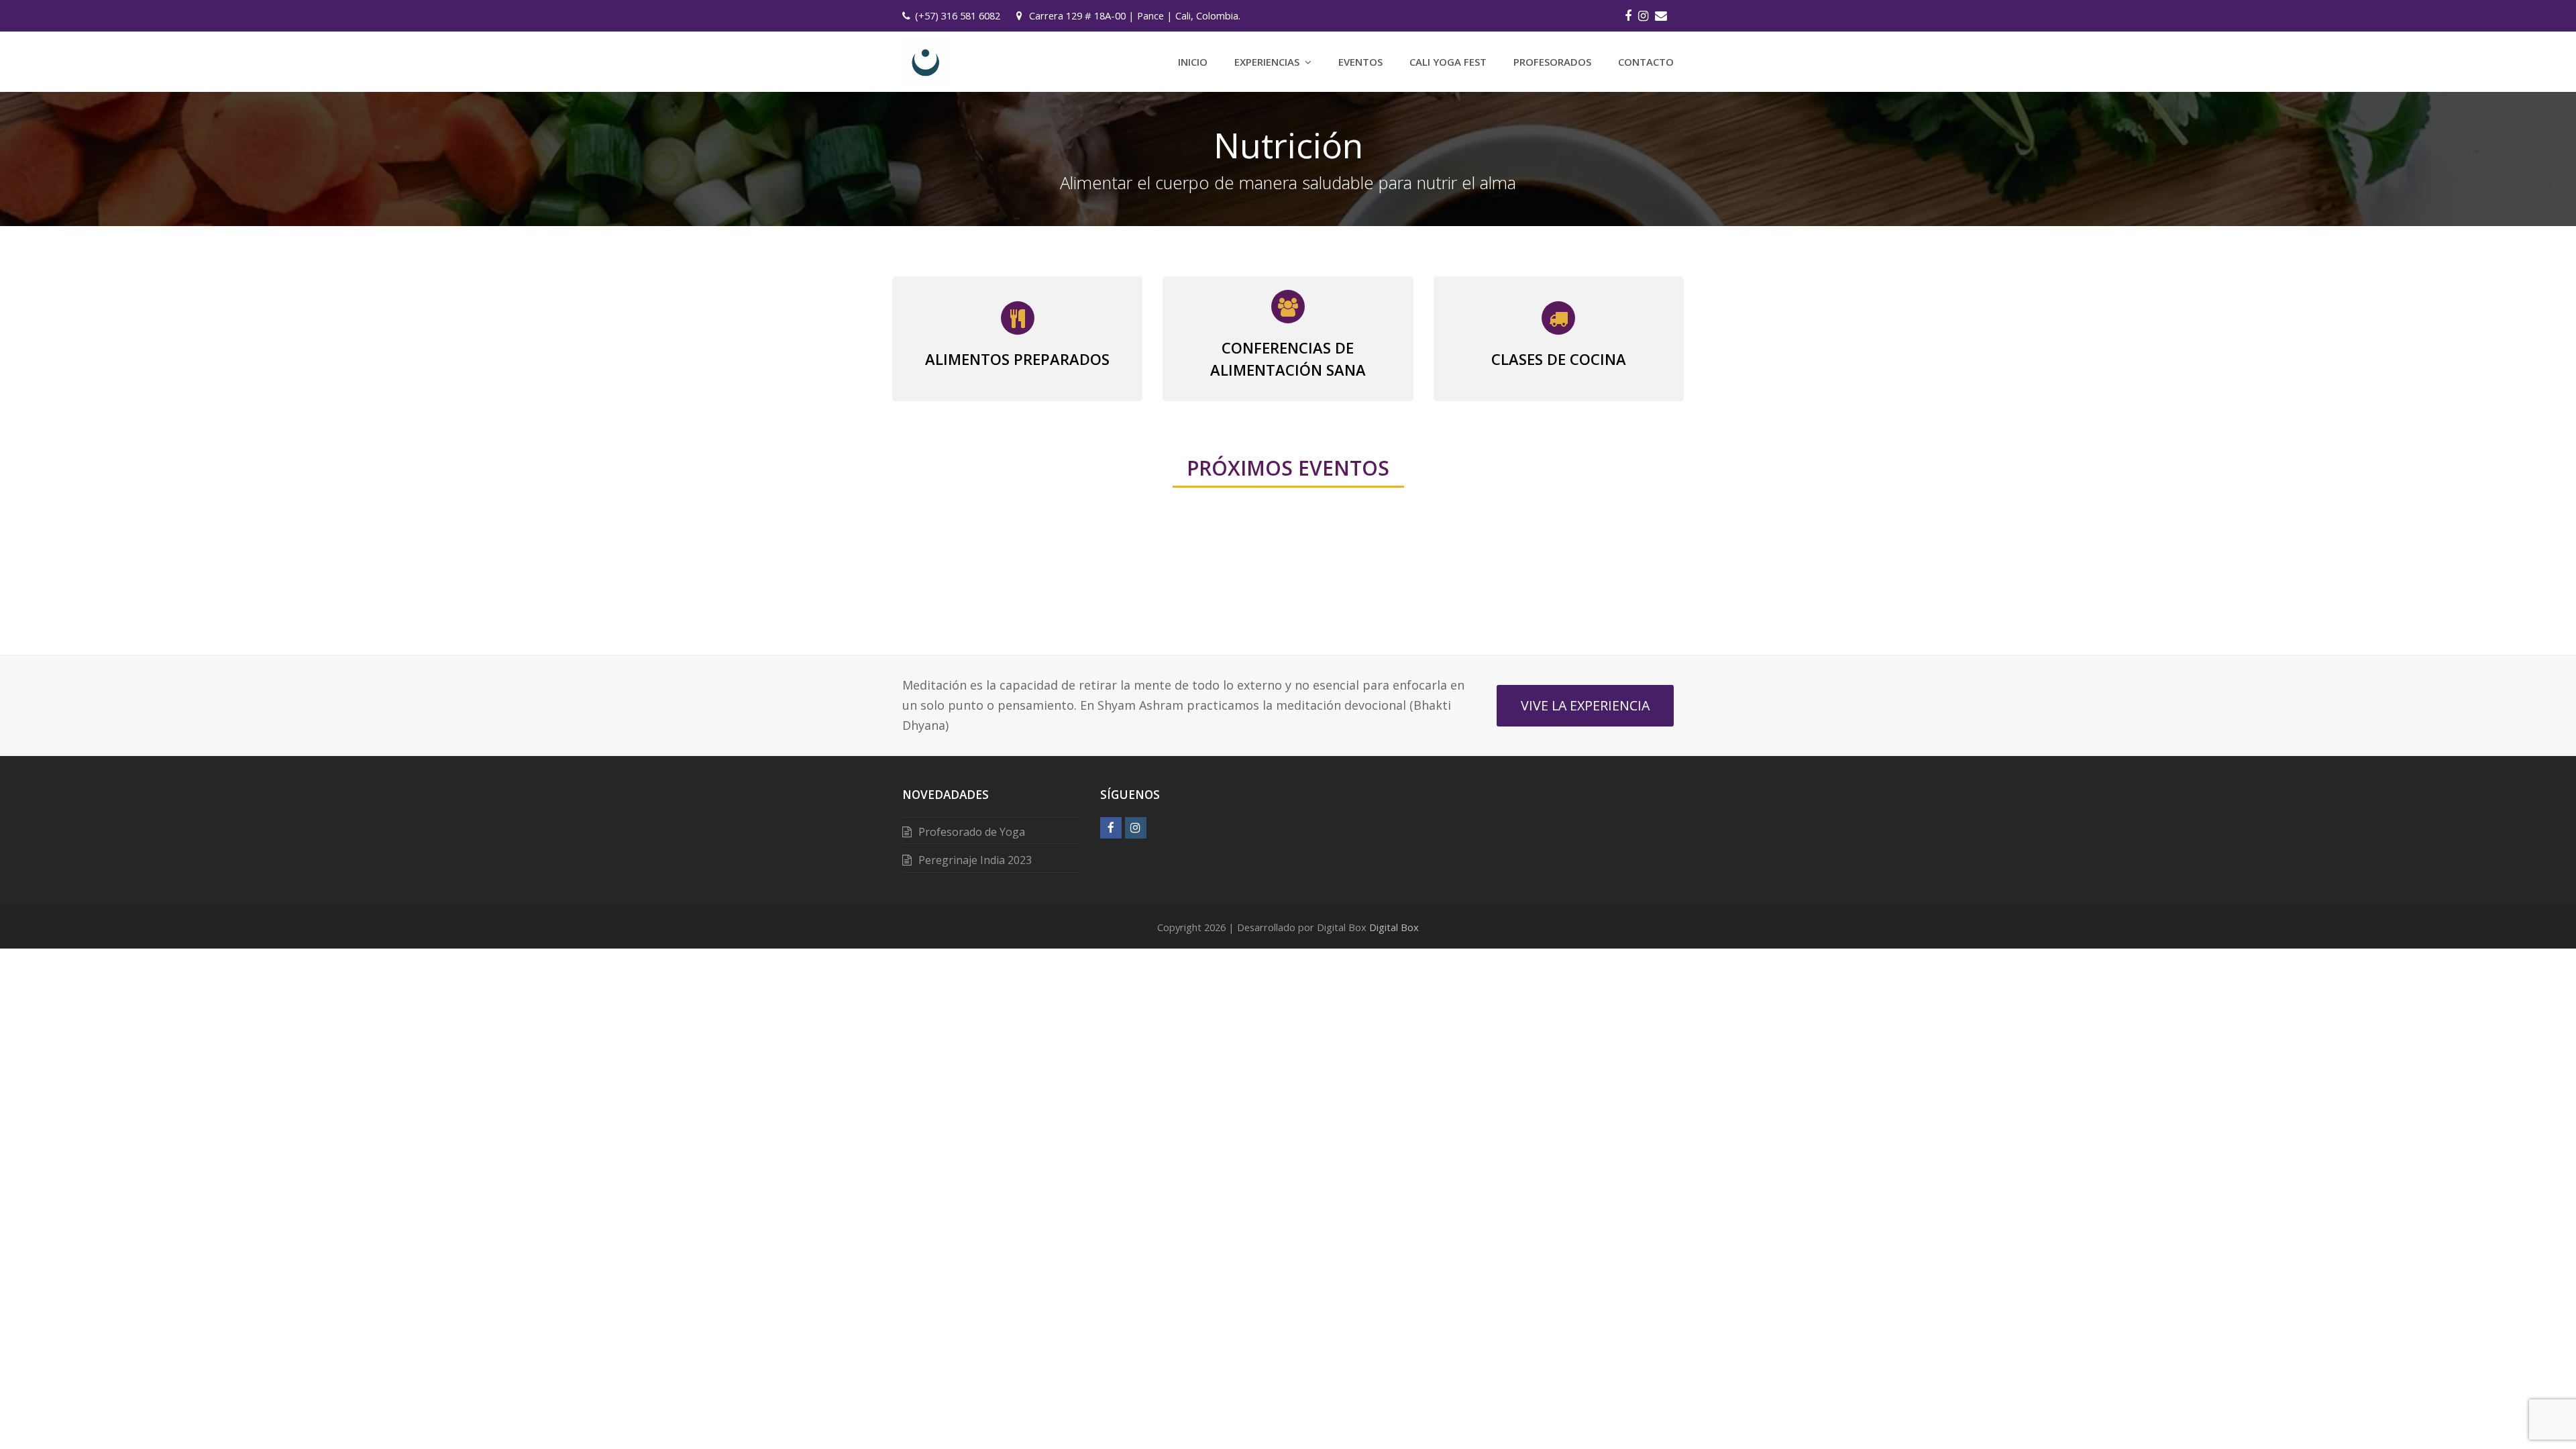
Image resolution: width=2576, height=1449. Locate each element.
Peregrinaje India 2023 (975, 860)
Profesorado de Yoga (972, 832)
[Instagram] (1643, 15)
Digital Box (1394, 927)
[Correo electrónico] (1661, 15)
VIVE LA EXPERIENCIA (1585, 705)
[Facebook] (1628, 15)
